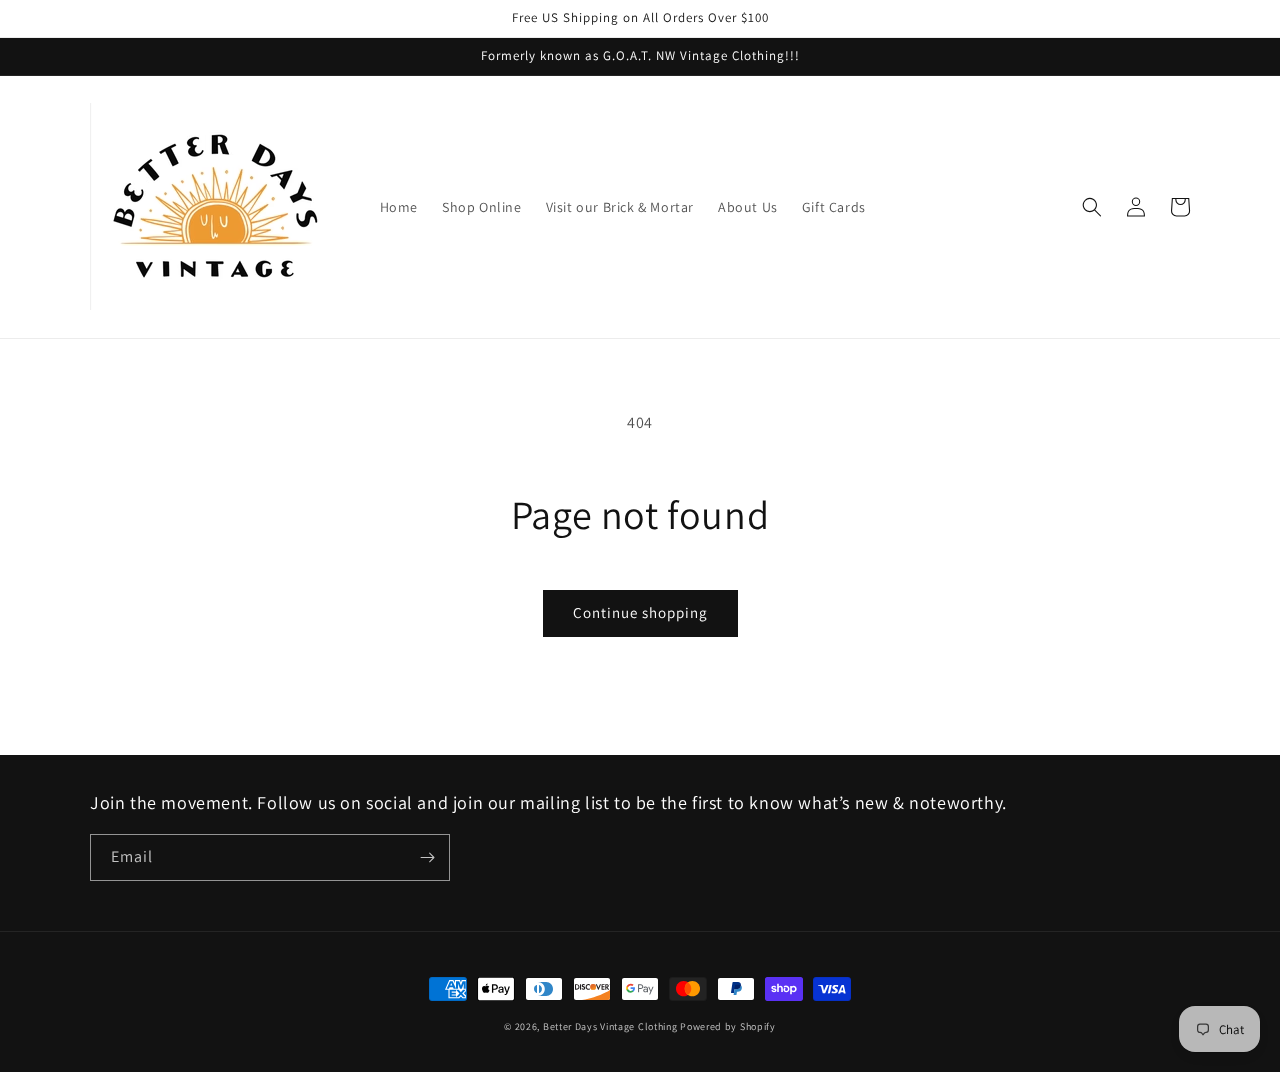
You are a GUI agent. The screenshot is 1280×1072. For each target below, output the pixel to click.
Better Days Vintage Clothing (610, 1026)
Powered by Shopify (728, 1026)
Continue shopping (640, 612)
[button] (1092, 207)
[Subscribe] (427, 857)
